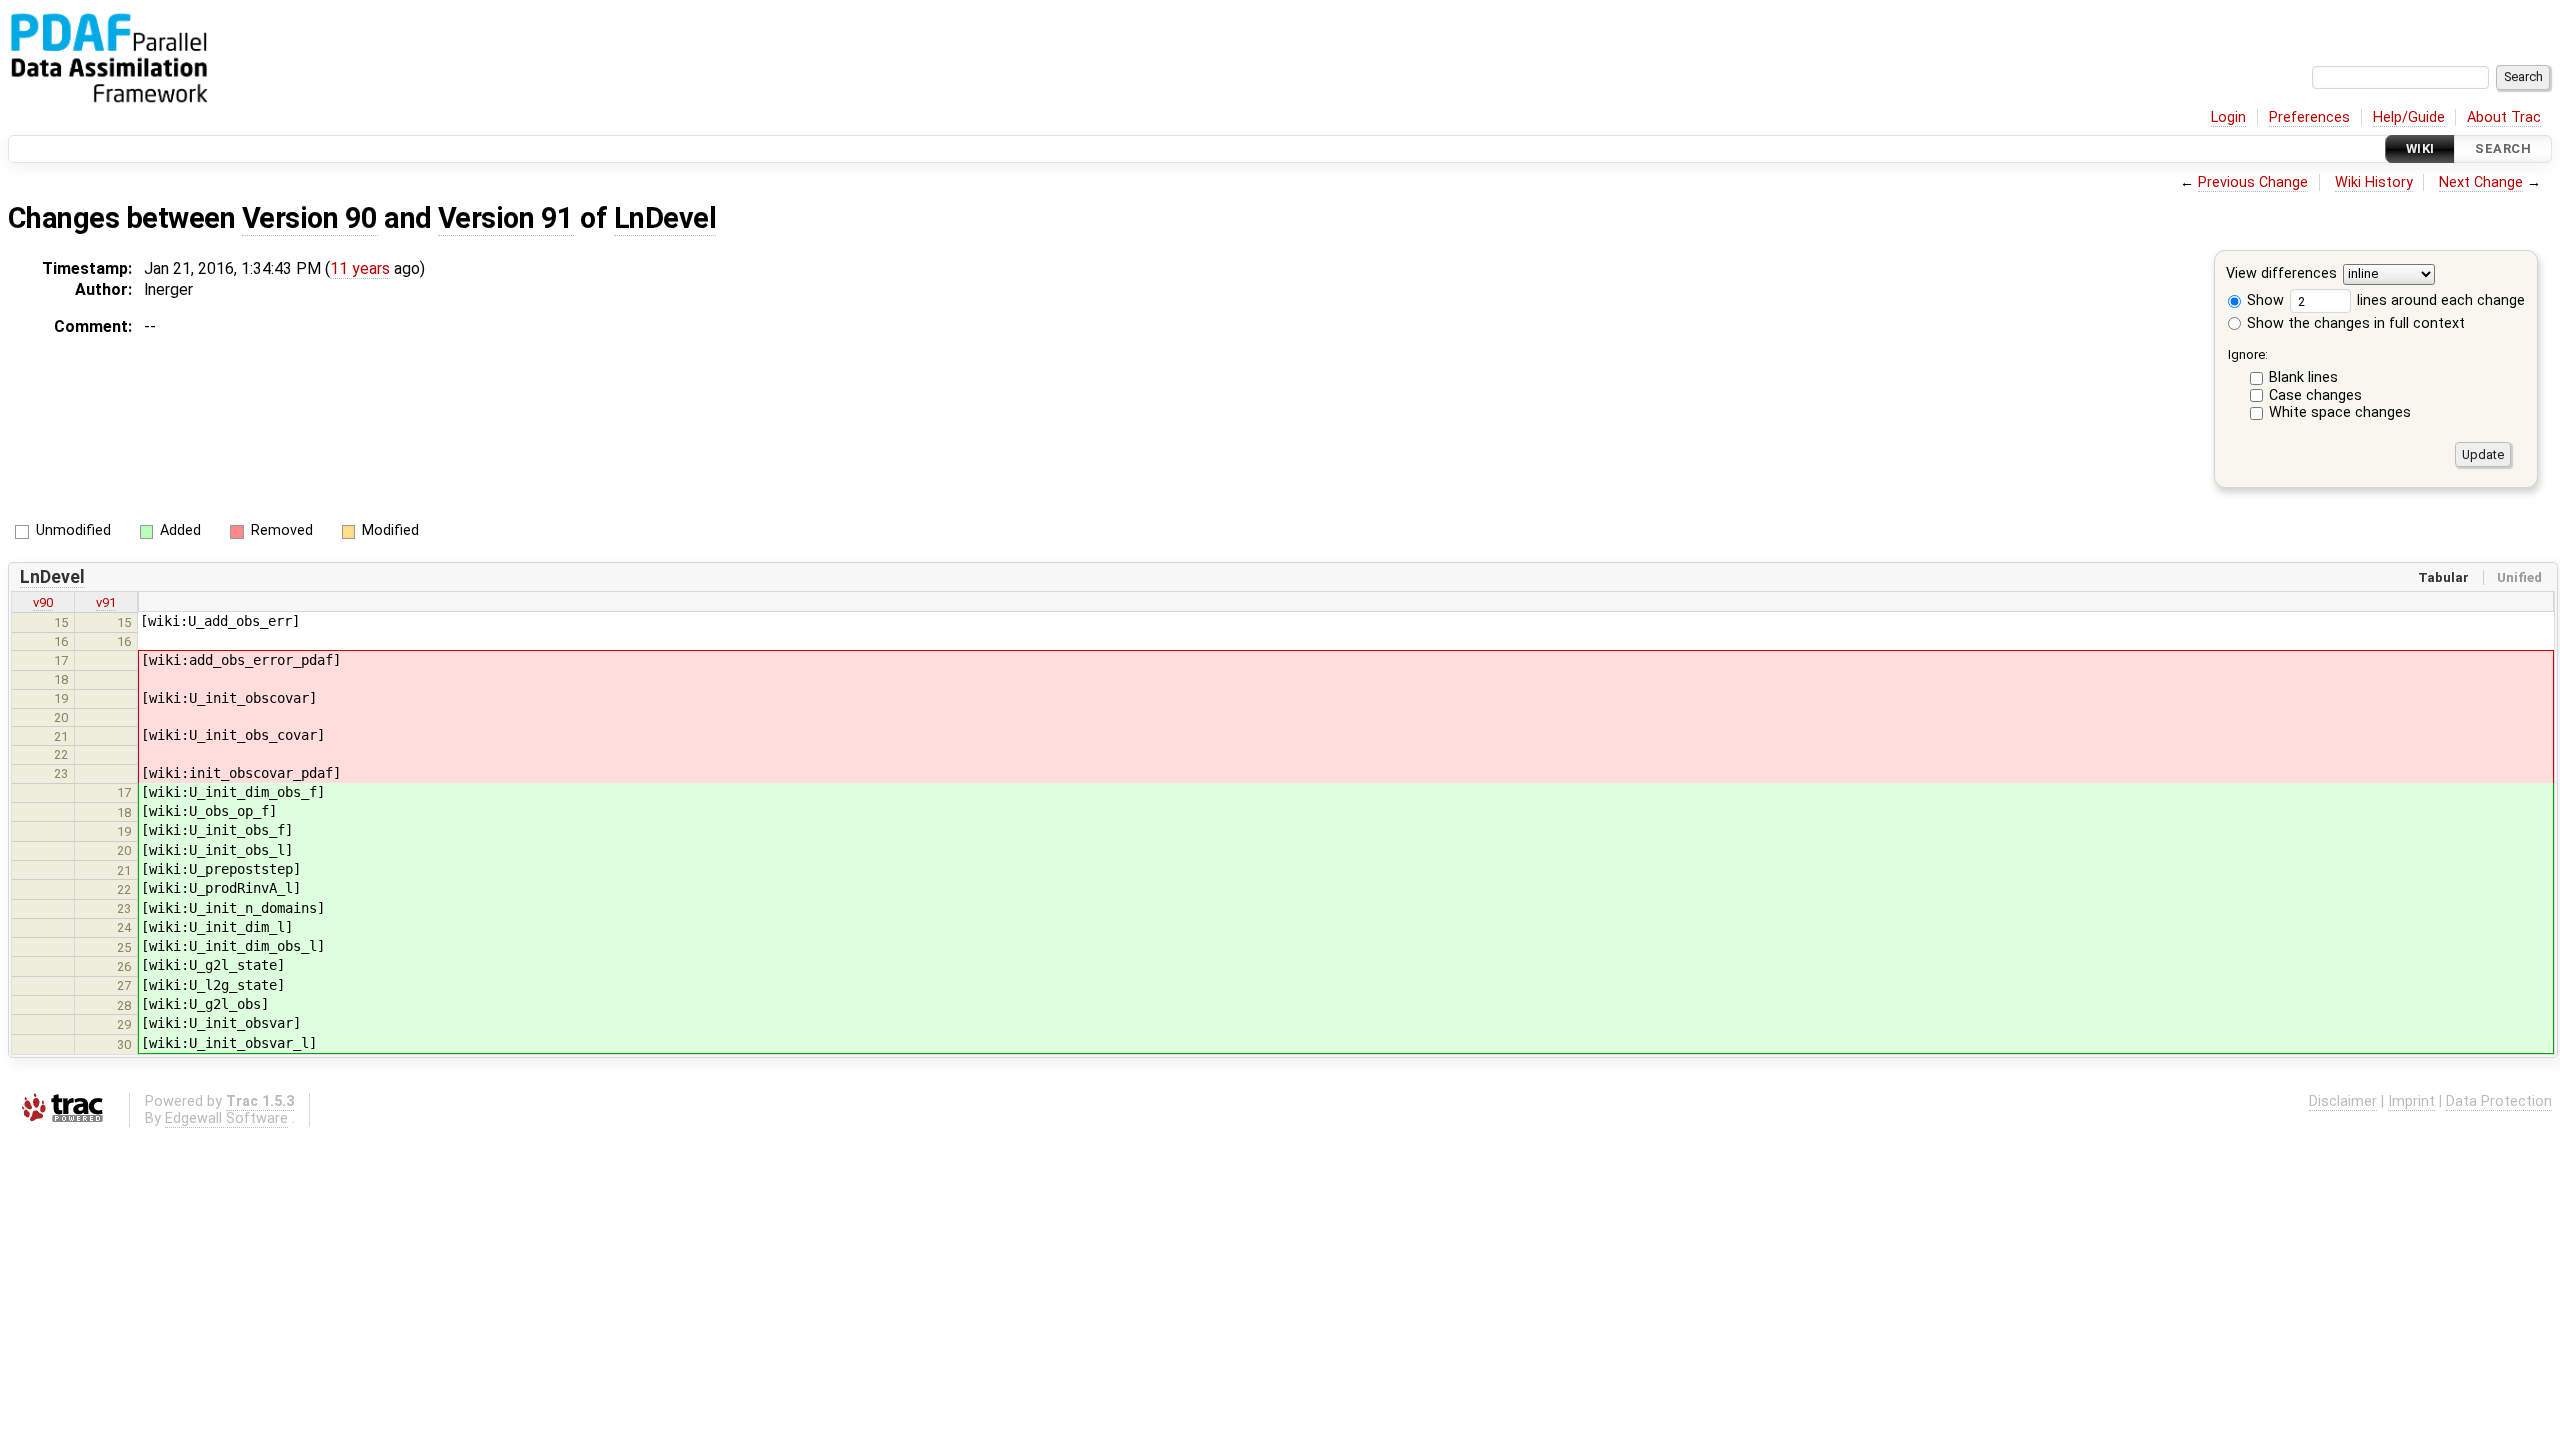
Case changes (2315, 395)
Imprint (2411, 1101)
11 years (360, 268)
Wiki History (2374, 182)
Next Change (2481, 182)
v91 (106, 602)
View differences (2281, 274)
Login (2228, 117)
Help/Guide (2409, 117)
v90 (43, 602)
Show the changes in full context (2354, 323)
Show (2263, 300)
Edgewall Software (226, 1118)
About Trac (2504, 117)
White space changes (2340, 412)
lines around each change (2439, 300)
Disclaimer (2343, 1101)
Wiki (2420, 148)
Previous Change (2253, 182)
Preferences (2309, 117)
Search (2503, 148)
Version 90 (310, 218)
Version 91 (506, 218)
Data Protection (2499, 1101)
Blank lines (2303, 377)
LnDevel (665, 218)
